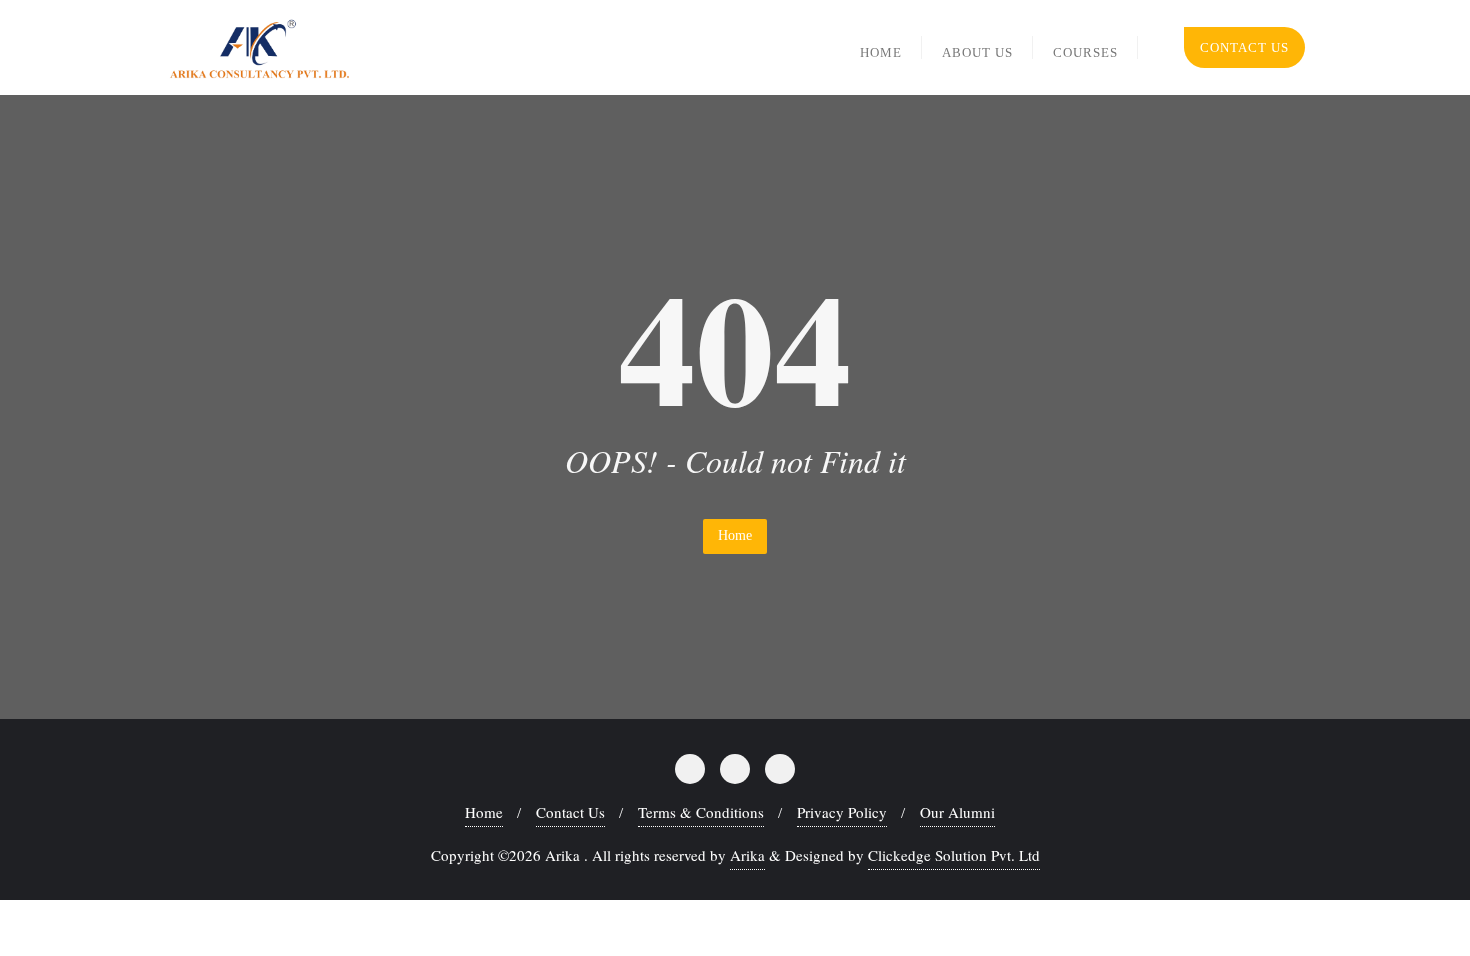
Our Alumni (957, 812)
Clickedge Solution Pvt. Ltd (954, 855)
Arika (747, 855)
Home (735, 535)
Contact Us (1244, 47)
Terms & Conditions (701, 812)
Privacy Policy (842, 812)
